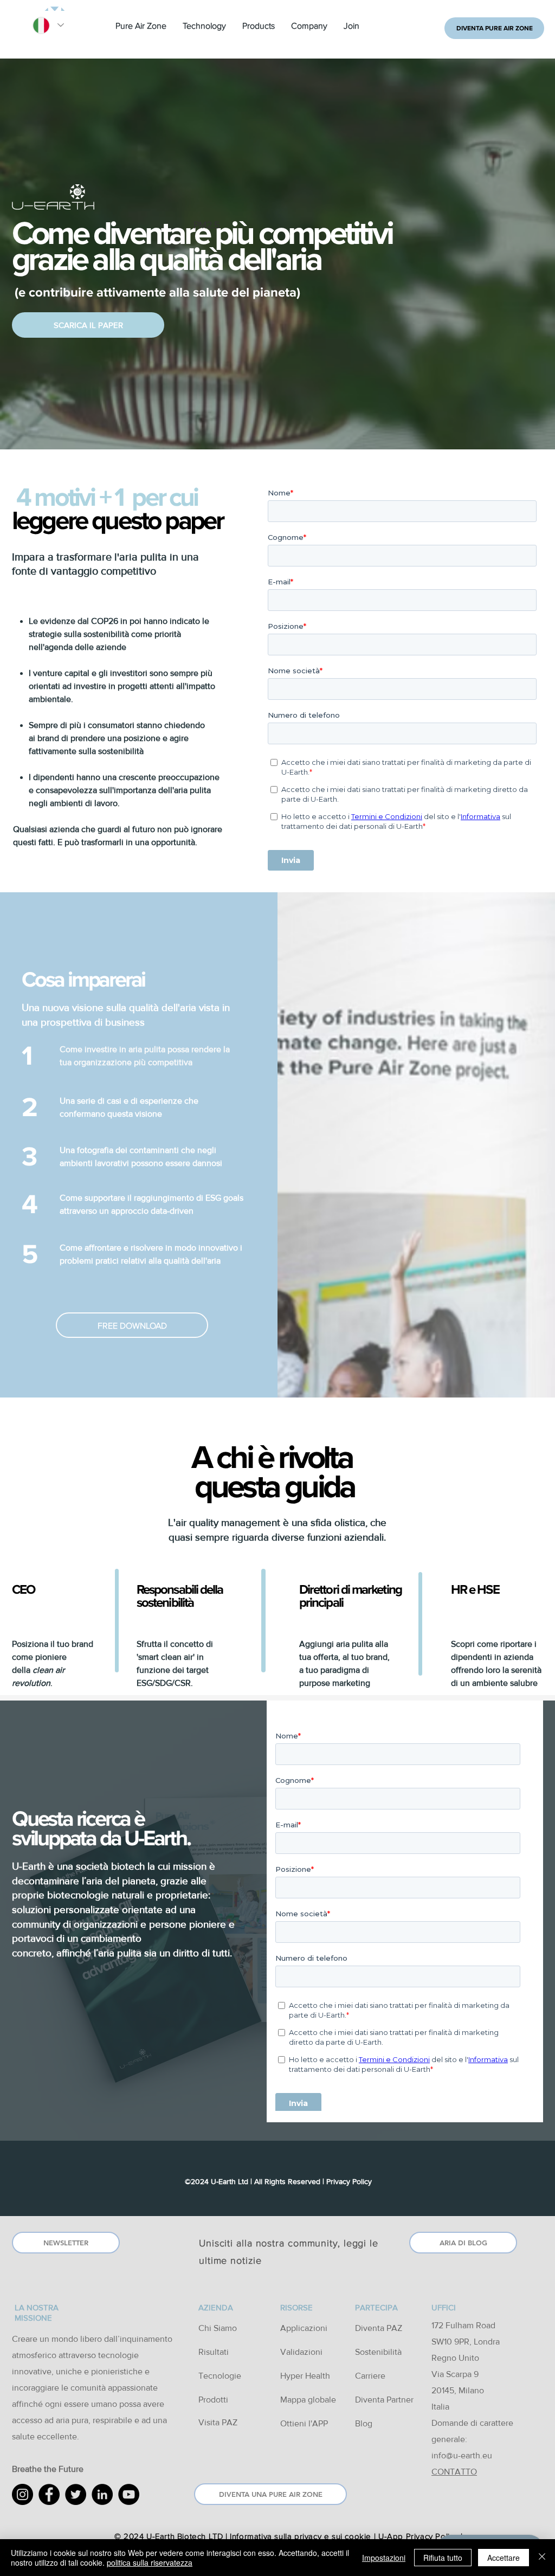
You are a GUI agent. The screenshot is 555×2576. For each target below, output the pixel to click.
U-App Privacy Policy (418, 2536)
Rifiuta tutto (443, 2558)
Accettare (504, 2558)
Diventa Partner (384, 2400)
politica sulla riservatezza (150, 2562)
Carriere (370, 2376)
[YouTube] (129, 2494)
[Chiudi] (542, 2558)
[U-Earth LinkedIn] (102, 2494)
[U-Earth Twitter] (76, 2494)
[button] (141, 26)
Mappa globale (308, 2400)
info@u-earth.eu (462, 2455)
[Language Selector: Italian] (48, 25)
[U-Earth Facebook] (49, 2494)
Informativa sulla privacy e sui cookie (301, 2536)
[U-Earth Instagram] (22, 2494)
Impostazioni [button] (384, 2558)
